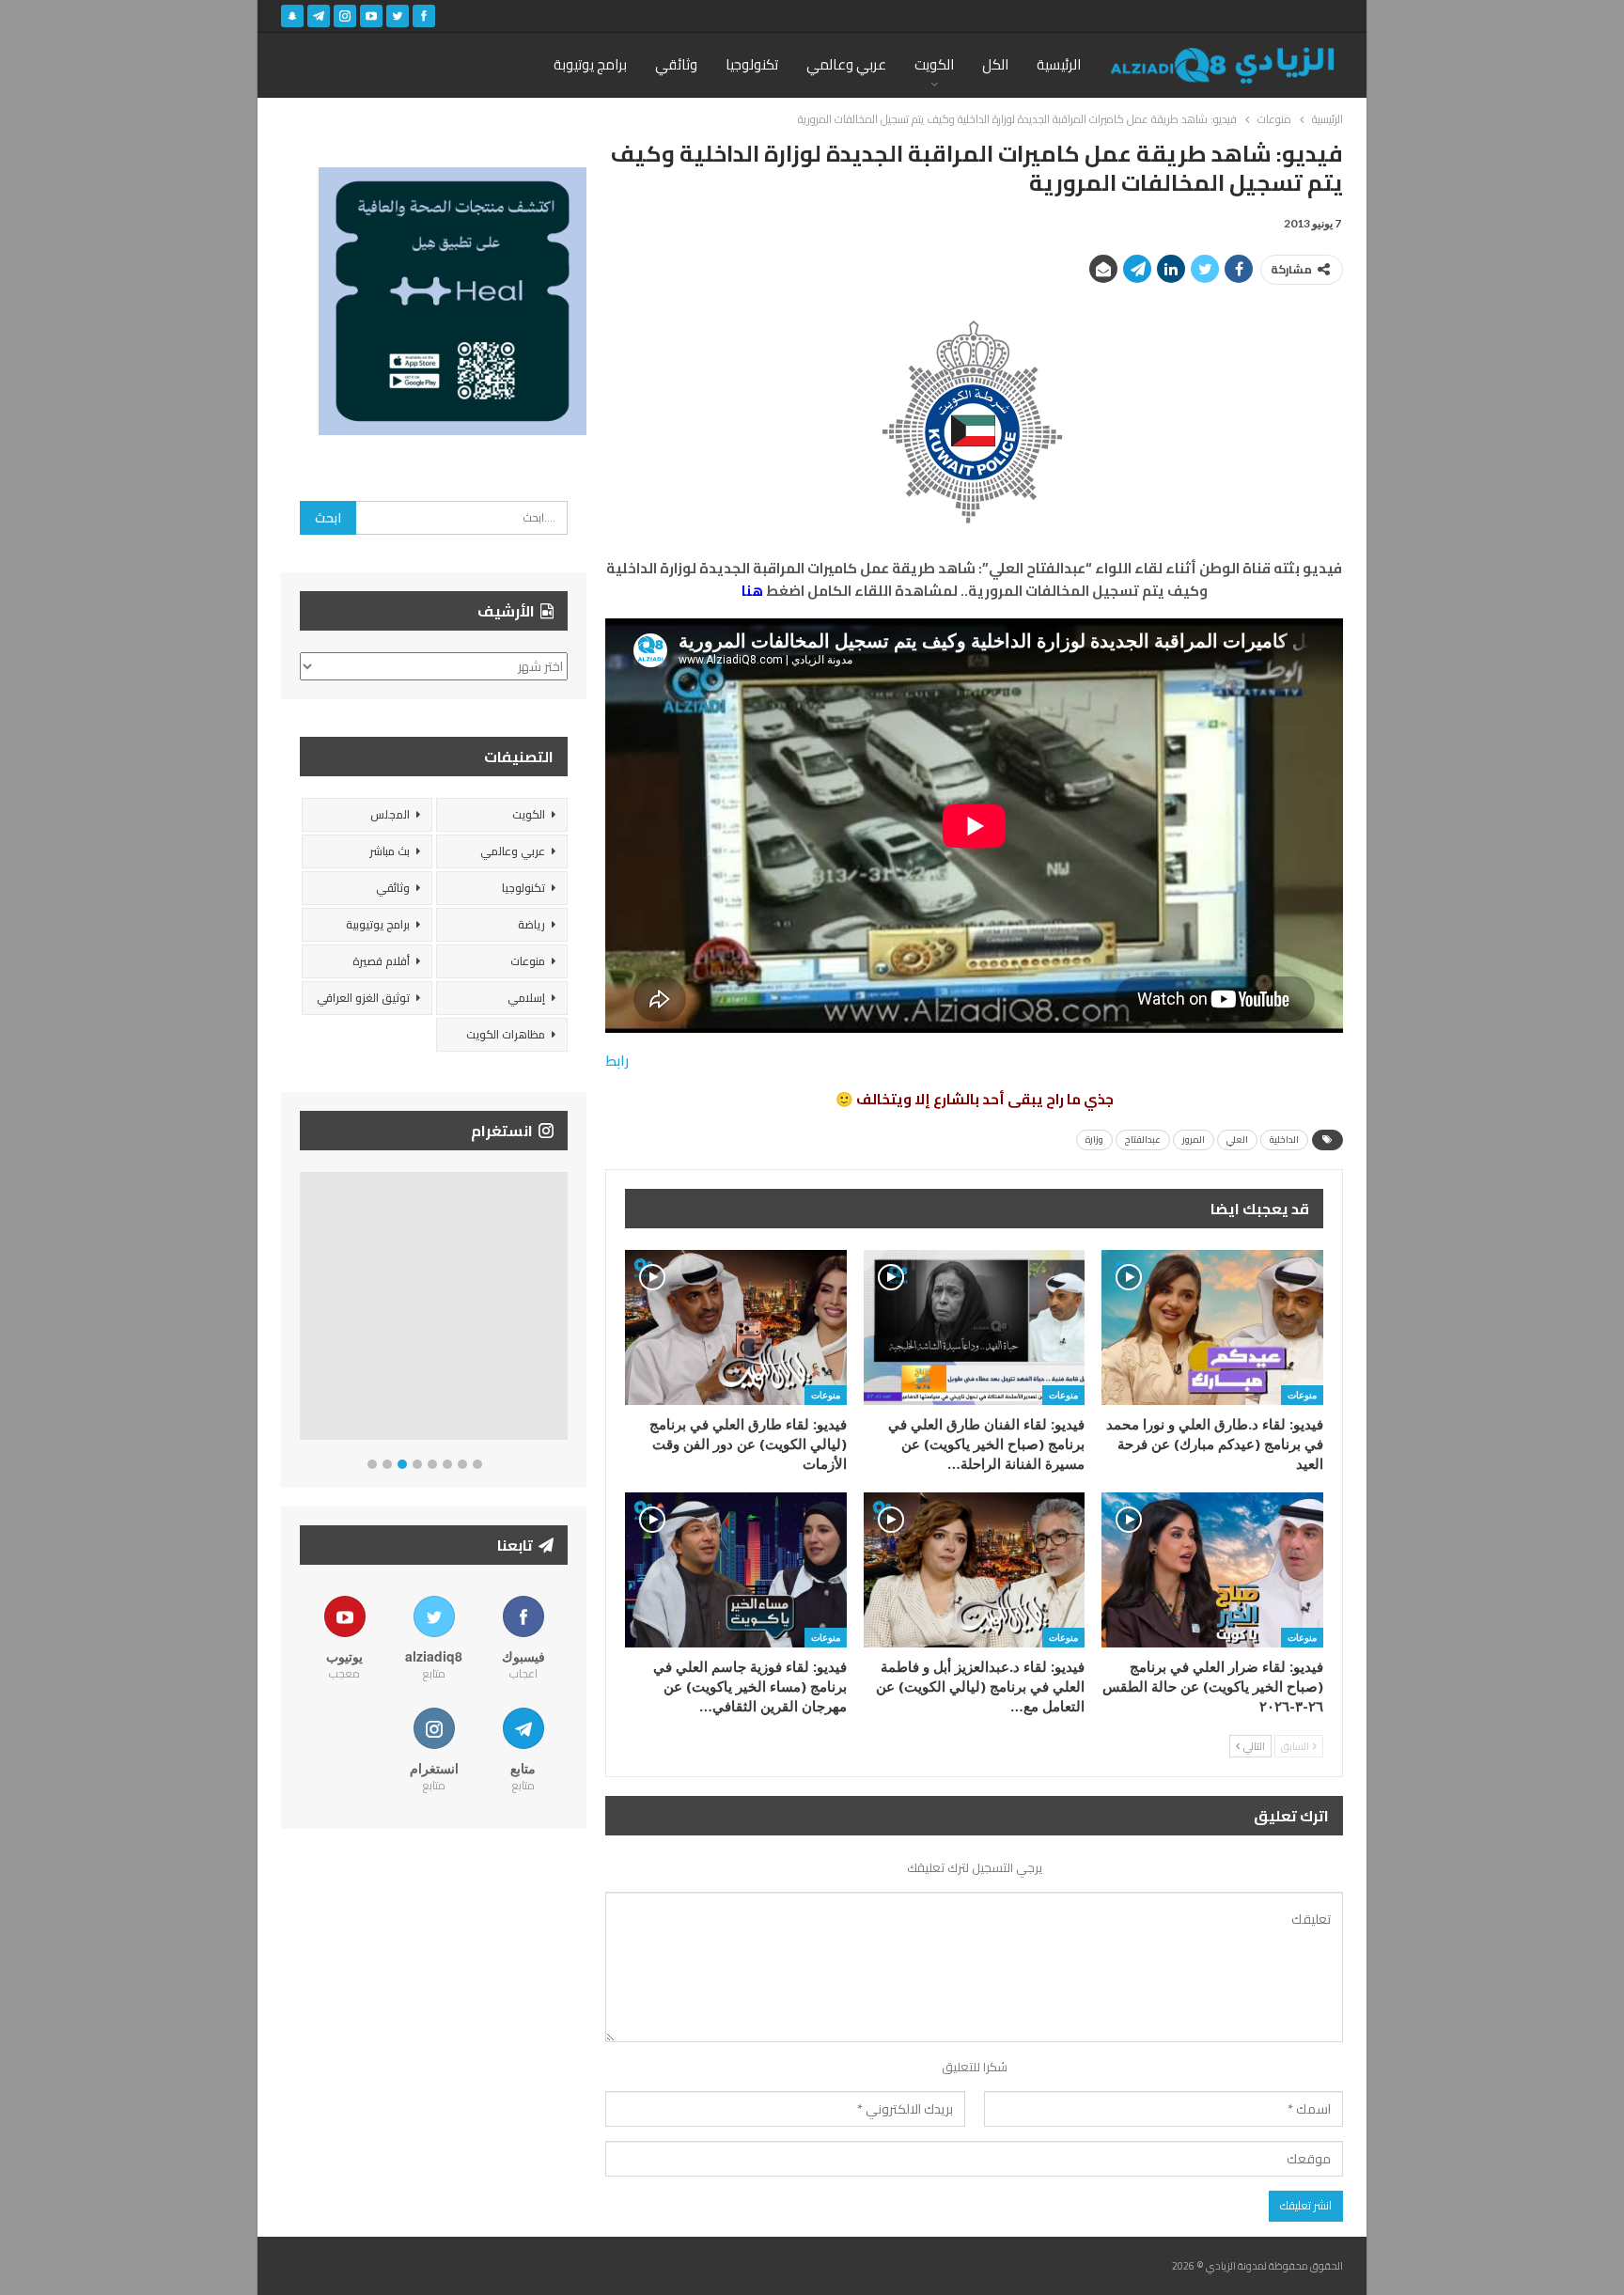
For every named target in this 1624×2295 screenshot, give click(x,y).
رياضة (531, 924)
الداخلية (1284, 1140)
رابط (617, 1061)
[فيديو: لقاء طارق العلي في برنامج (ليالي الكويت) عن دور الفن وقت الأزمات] (736, 1327)
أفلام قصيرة (381, 961)
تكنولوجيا (752, 64)
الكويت (934, 64)
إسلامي (526, 998)
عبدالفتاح (1143, 1140)
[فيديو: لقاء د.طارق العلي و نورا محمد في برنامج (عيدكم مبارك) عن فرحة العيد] (1212, 1327)
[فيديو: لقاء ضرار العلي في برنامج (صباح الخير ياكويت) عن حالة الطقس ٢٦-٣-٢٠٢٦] (1212, 1570)
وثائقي (676, 64)
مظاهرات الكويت (506, 1034)
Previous (305, 1310)
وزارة (1094, 1140)
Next (563, 1310)
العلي (1237, 1140)
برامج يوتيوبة (590, 64)
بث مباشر (390, 851)
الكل (995, 64)
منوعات (1302, 1395)
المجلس (390, 814)
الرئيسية (1059, 64)
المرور (1194, 1140)
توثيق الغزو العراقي (363, 998)
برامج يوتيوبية (378, 924)
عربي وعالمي (846, 64)
